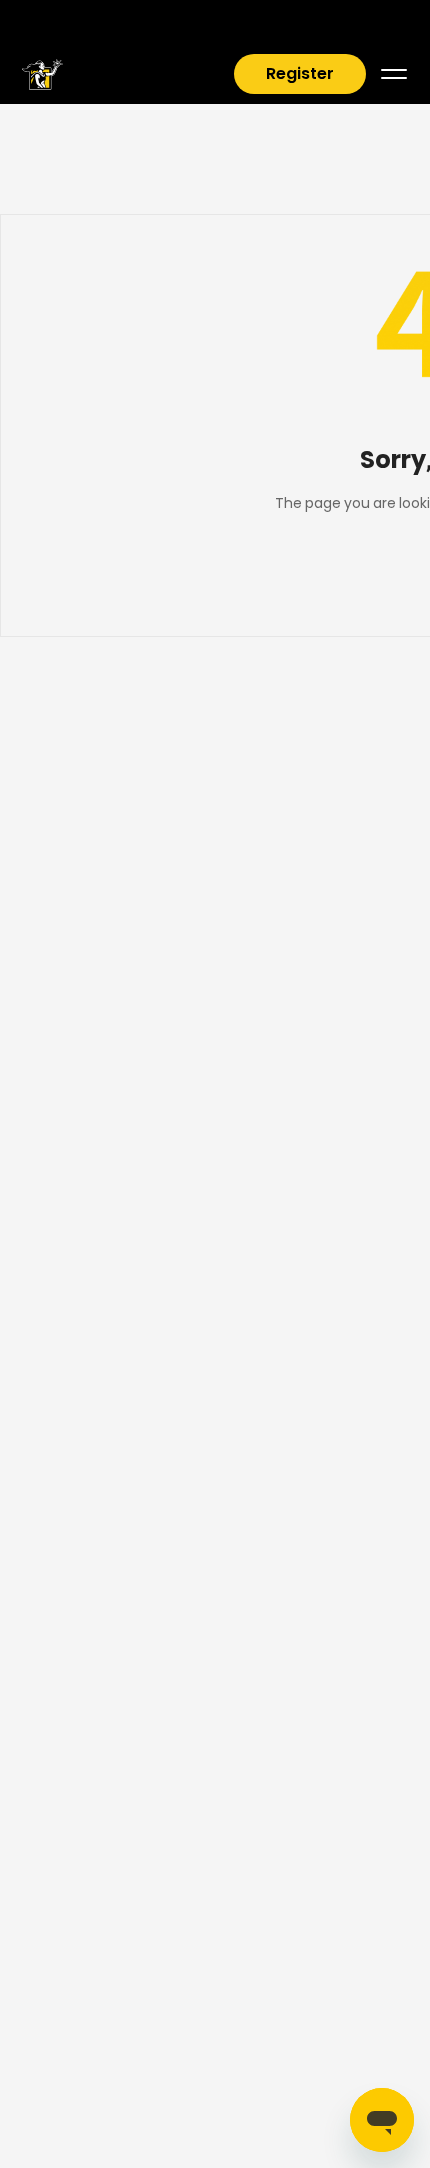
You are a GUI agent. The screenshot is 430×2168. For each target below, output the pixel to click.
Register (300, 73)
